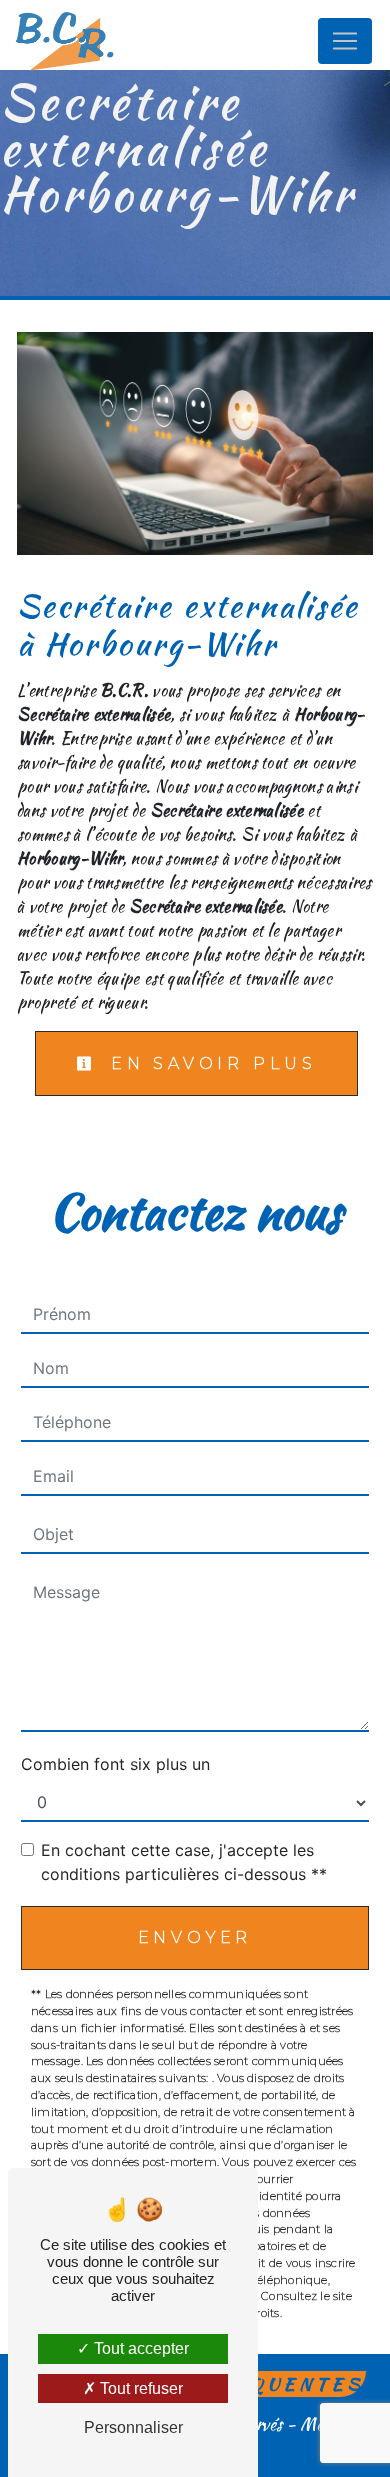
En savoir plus (209, 1063)
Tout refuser (139, 2388)
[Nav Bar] (345, 41)
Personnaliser (133, 2427)
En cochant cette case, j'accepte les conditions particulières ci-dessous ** (184, 1862)
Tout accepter (139, 2348)
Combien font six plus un (115, 1764)
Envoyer (195, 1937)
